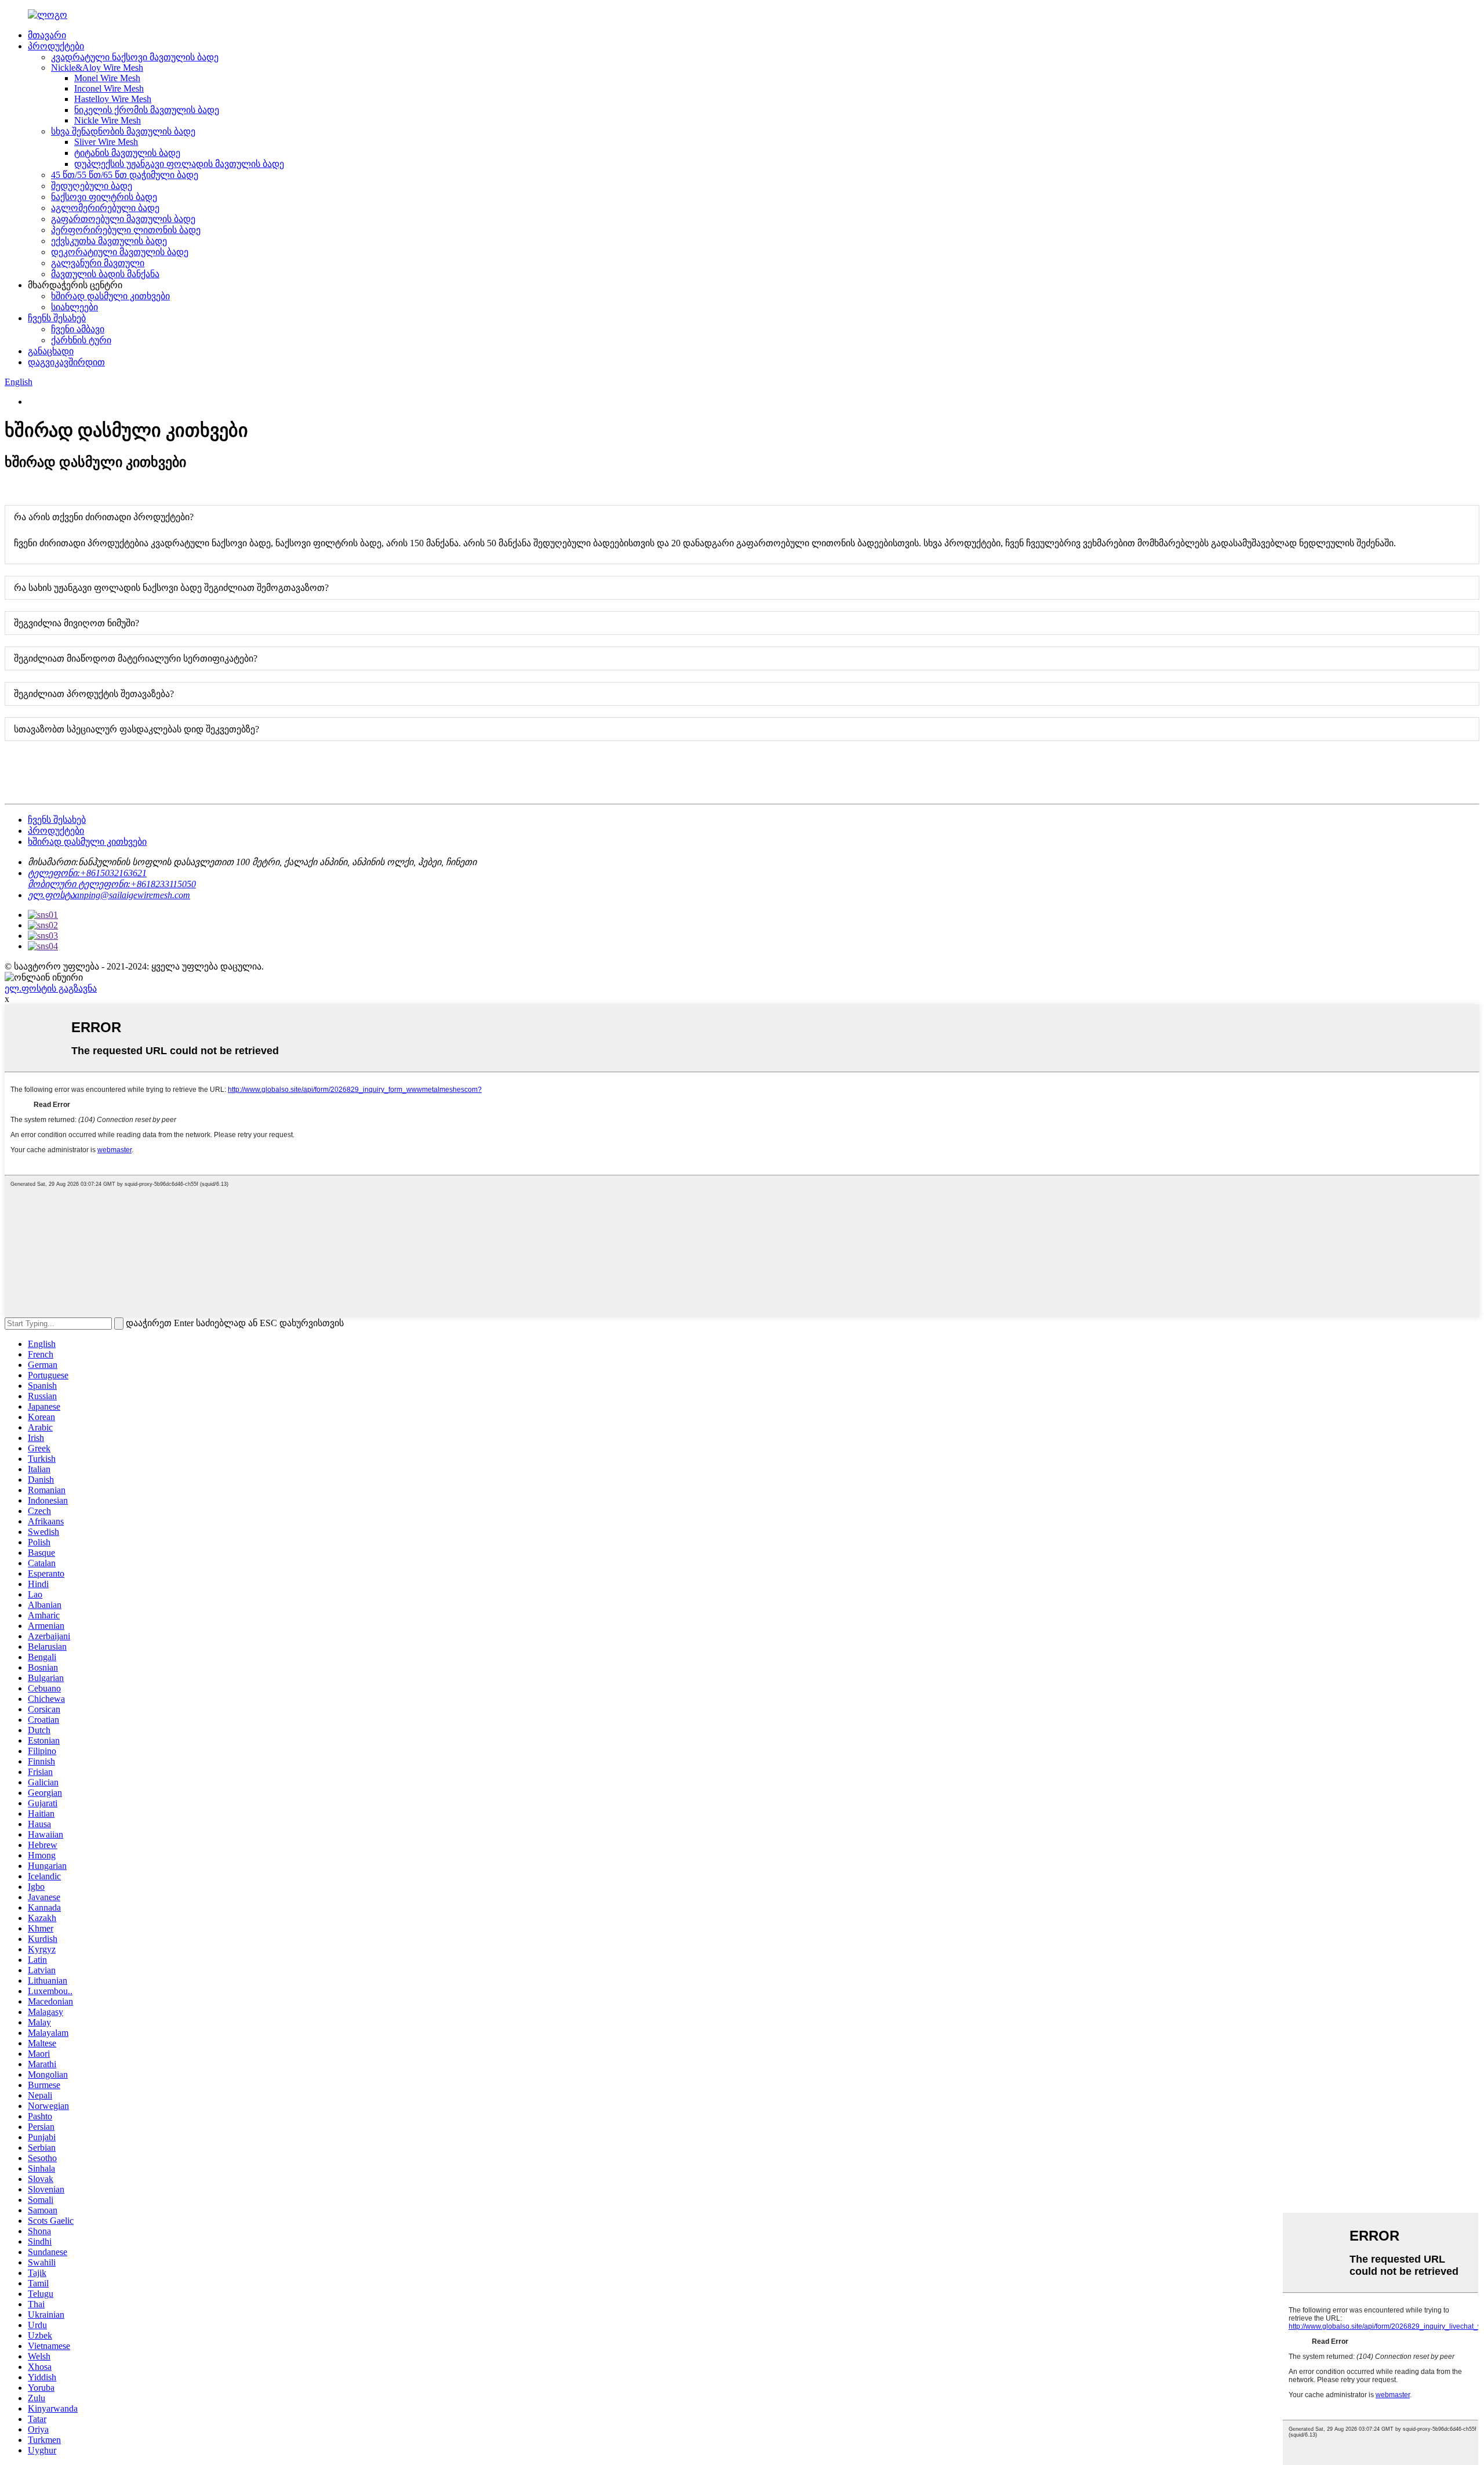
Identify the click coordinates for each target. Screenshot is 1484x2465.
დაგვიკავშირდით (66, 362)
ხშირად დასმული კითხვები (110, 296)
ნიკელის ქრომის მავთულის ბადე (147, 110)
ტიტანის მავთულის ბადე (127, 153)
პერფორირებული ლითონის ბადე (126, 230)
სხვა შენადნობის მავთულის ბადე (123, 131)
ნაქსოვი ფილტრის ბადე (104, 197)
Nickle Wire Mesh (108, 120)
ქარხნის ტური (81, 340)
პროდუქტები (56, 46)
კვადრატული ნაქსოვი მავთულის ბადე (135, 57)
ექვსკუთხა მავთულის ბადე (109, 241)
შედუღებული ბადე (92, 186)
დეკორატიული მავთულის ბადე (120, 252)
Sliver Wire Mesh (106, 142)
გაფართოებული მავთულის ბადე (123, 219)
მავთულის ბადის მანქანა (105, 274)
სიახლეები (74, 307)
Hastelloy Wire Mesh (113, 99)
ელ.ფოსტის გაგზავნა (51, 988)
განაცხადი (51, 351)
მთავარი (47, 35)
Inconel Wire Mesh (109, 88)
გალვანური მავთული (98, 263)
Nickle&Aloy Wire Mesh (97, 68)
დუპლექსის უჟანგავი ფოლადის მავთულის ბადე (179, 164)
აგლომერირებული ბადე (105, 208)
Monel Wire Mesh (107, 78)
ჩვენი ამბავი (78, 329)
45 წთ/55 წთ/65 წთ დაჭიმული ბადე (125, 175)
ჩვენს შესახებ (57, 318)
